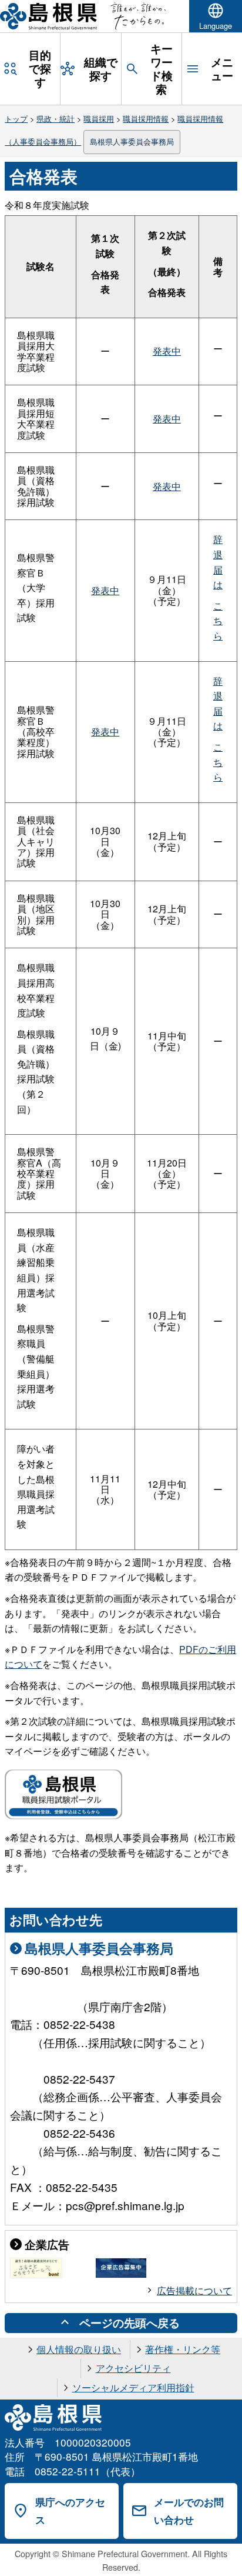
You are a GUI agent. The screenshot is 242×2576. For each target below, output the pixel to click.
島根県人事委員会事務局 (132, 141)
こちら (218, 621)
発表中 (167, 351)
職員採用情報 (146, 119)
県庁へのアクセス (70, 2511)
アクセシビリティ (133, 2368)
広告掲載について (194, 2290)
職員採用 (99, 119)
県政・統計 (56, 119)
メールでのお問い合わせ (189, 2511)
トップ (16, 119)
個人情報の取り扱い (79, 2349)
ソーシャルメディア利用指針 (133, 2387)
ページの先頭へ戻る (130, 2322)
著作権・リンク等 (183, 2349)
